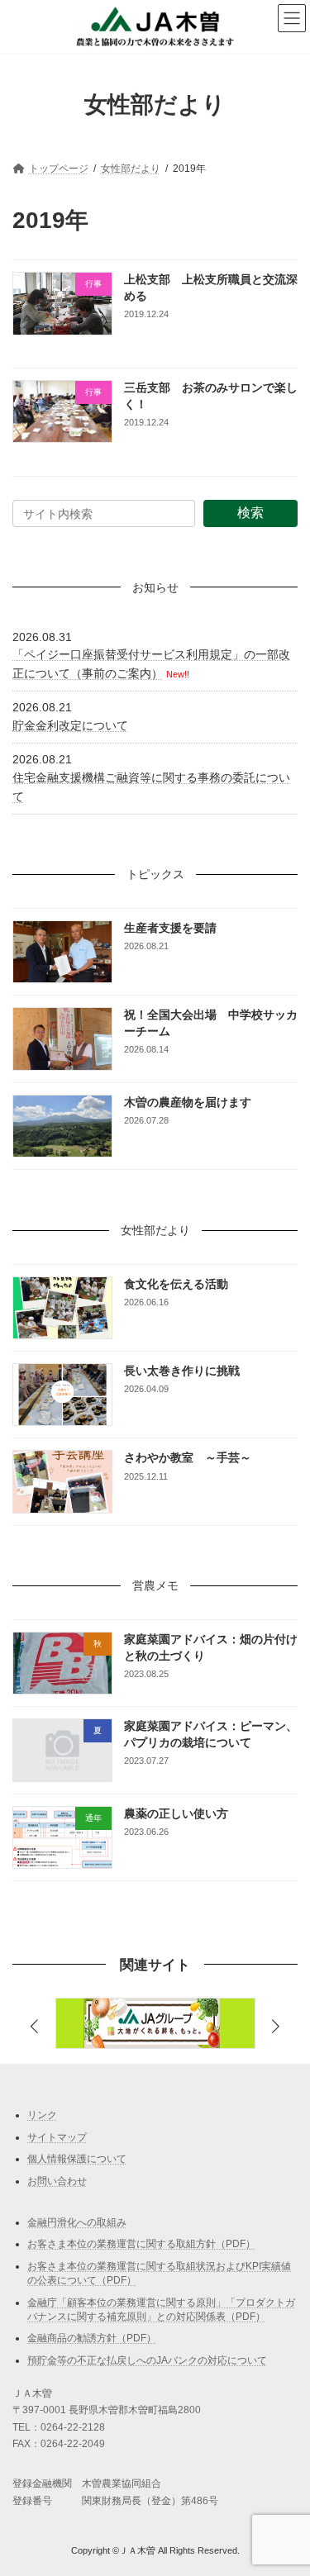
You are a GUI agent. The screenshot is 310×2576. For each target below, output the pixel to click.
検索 (250, 513)
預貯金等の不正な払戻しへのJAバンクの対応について (147, 2360)
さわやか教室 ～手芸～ (188, 1457)
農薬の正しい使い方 (176, 1813)
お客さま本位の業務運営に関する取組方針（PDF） (141, 2244)
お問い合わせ (57, 2181)
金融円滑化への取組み (77, 2222)
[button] (275, 2027)
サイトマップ (57, 2137)
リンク (42, 2115)
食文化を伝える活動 (176, 1283)
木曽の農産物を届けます (188, 1102)
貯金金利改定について (70, 725)
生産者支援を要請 (170, 928)
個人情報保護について (77, 2159)
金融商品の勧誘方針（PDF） (92, 2338)
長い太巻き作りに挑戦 (182, 1371)
